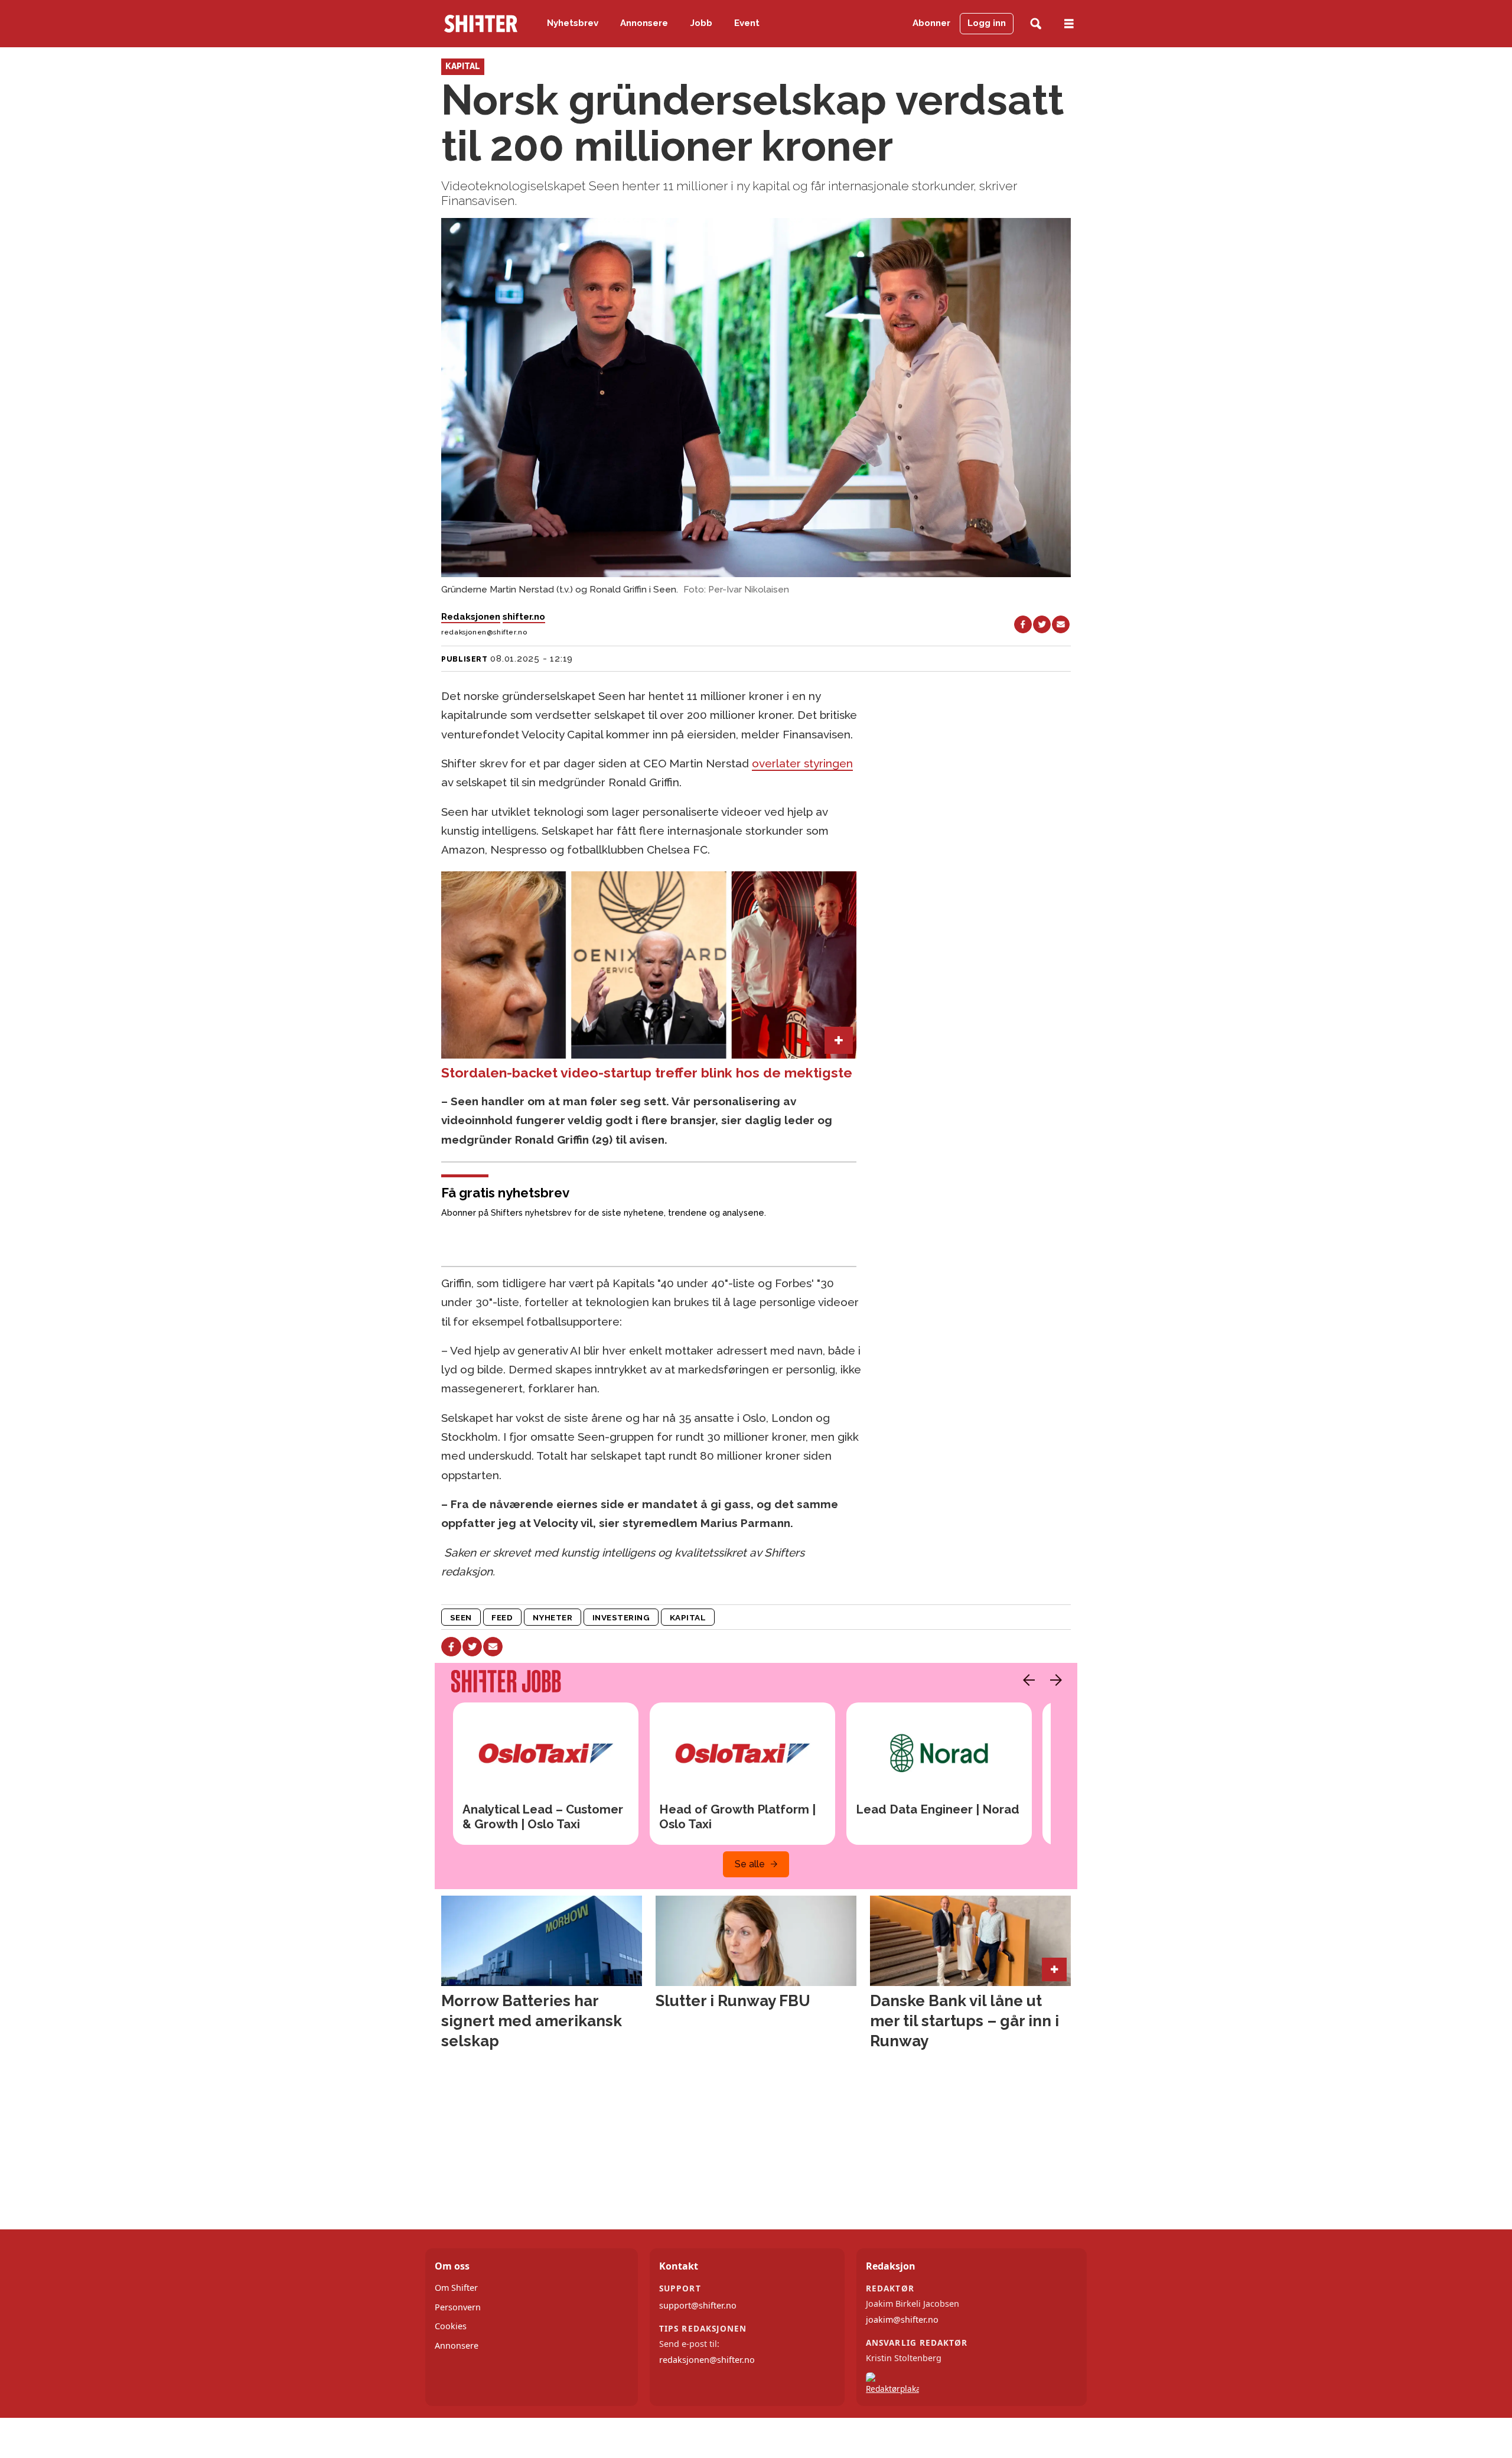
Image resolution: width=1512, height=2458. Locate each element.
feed (502, 1617)
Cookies (451, 2326)
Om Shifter (456, 2288)
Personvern (458, 2307)
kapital (688, 1617)
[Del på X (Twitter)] (1042, 624)
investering (621, 1617)
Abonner (931, 23)
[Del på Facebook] (1023, 624)
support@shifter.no (698, 2305)
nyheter (553, 1617)
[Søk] (1036, 24)
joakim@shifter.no (902, 2319)
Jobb (701, 23)
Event (747, 23)
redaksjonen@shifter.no (707, 2360)
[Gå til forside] (481, 24)
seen (461, 1617)
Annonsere (644, 23)
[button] (1026, 1680)
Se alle (750, 1864)
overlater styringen (802, 763)
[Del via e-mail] (1061, 624)
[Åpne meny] (1069, 24)
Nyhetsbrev (573, 23)
